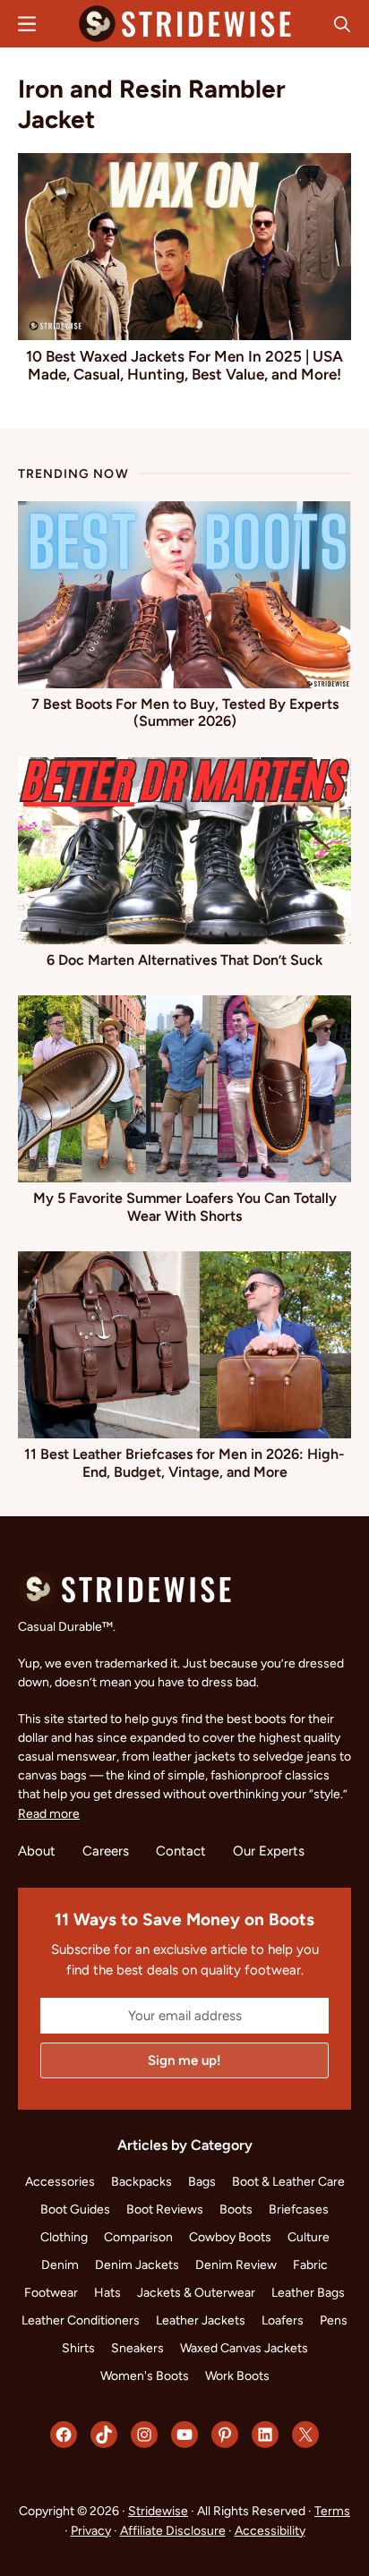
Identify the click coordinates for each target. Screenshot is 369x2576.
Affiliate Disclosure (173, 2531)
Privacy (91, 2531)
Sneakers (137, 2348)
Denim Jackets (137, 2265)
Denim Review (236, 2265)
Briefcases (299, 2209)
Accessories (60, 2182)
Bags (202, 2182)
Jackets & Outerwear (196, 2293)
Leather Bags (308, 2293)
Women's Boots (145, 2376)
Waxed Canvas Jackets (244, 2348)
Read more (49, 1814)
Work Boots (237, 2376)
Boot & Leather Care (288, 2182)
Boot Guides (75, 2209)
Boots (236, 2209)
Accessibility (270, 2531)
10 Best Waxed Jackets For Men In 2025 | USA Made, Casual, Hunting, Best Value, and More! (184, 365)
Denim (60, 2265)
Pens (334, 2320)
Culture (309, 2237)
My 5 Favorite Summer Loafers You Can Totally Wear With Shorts (185, 1207)
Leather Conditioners (81, 2320)
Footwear (51, 2293)
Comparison (138, 2237)
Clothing (64, 2237)
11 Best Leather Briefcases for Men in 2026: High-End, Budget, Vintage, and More (184, 1463)
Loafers (283, 2320)
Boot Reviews (165, 2209)
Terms (332, 2511)
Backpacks (142, 2182)
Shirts (78, 2348)
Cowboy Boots (230, 2237)
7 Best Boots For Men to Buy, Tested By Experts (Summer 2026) (185, 712)
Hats (107, 2293)
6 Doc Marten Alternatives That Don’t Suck (184, 960)
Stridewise (158, 2511)
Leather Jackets (201, 2320)
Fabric (310, 2265)
